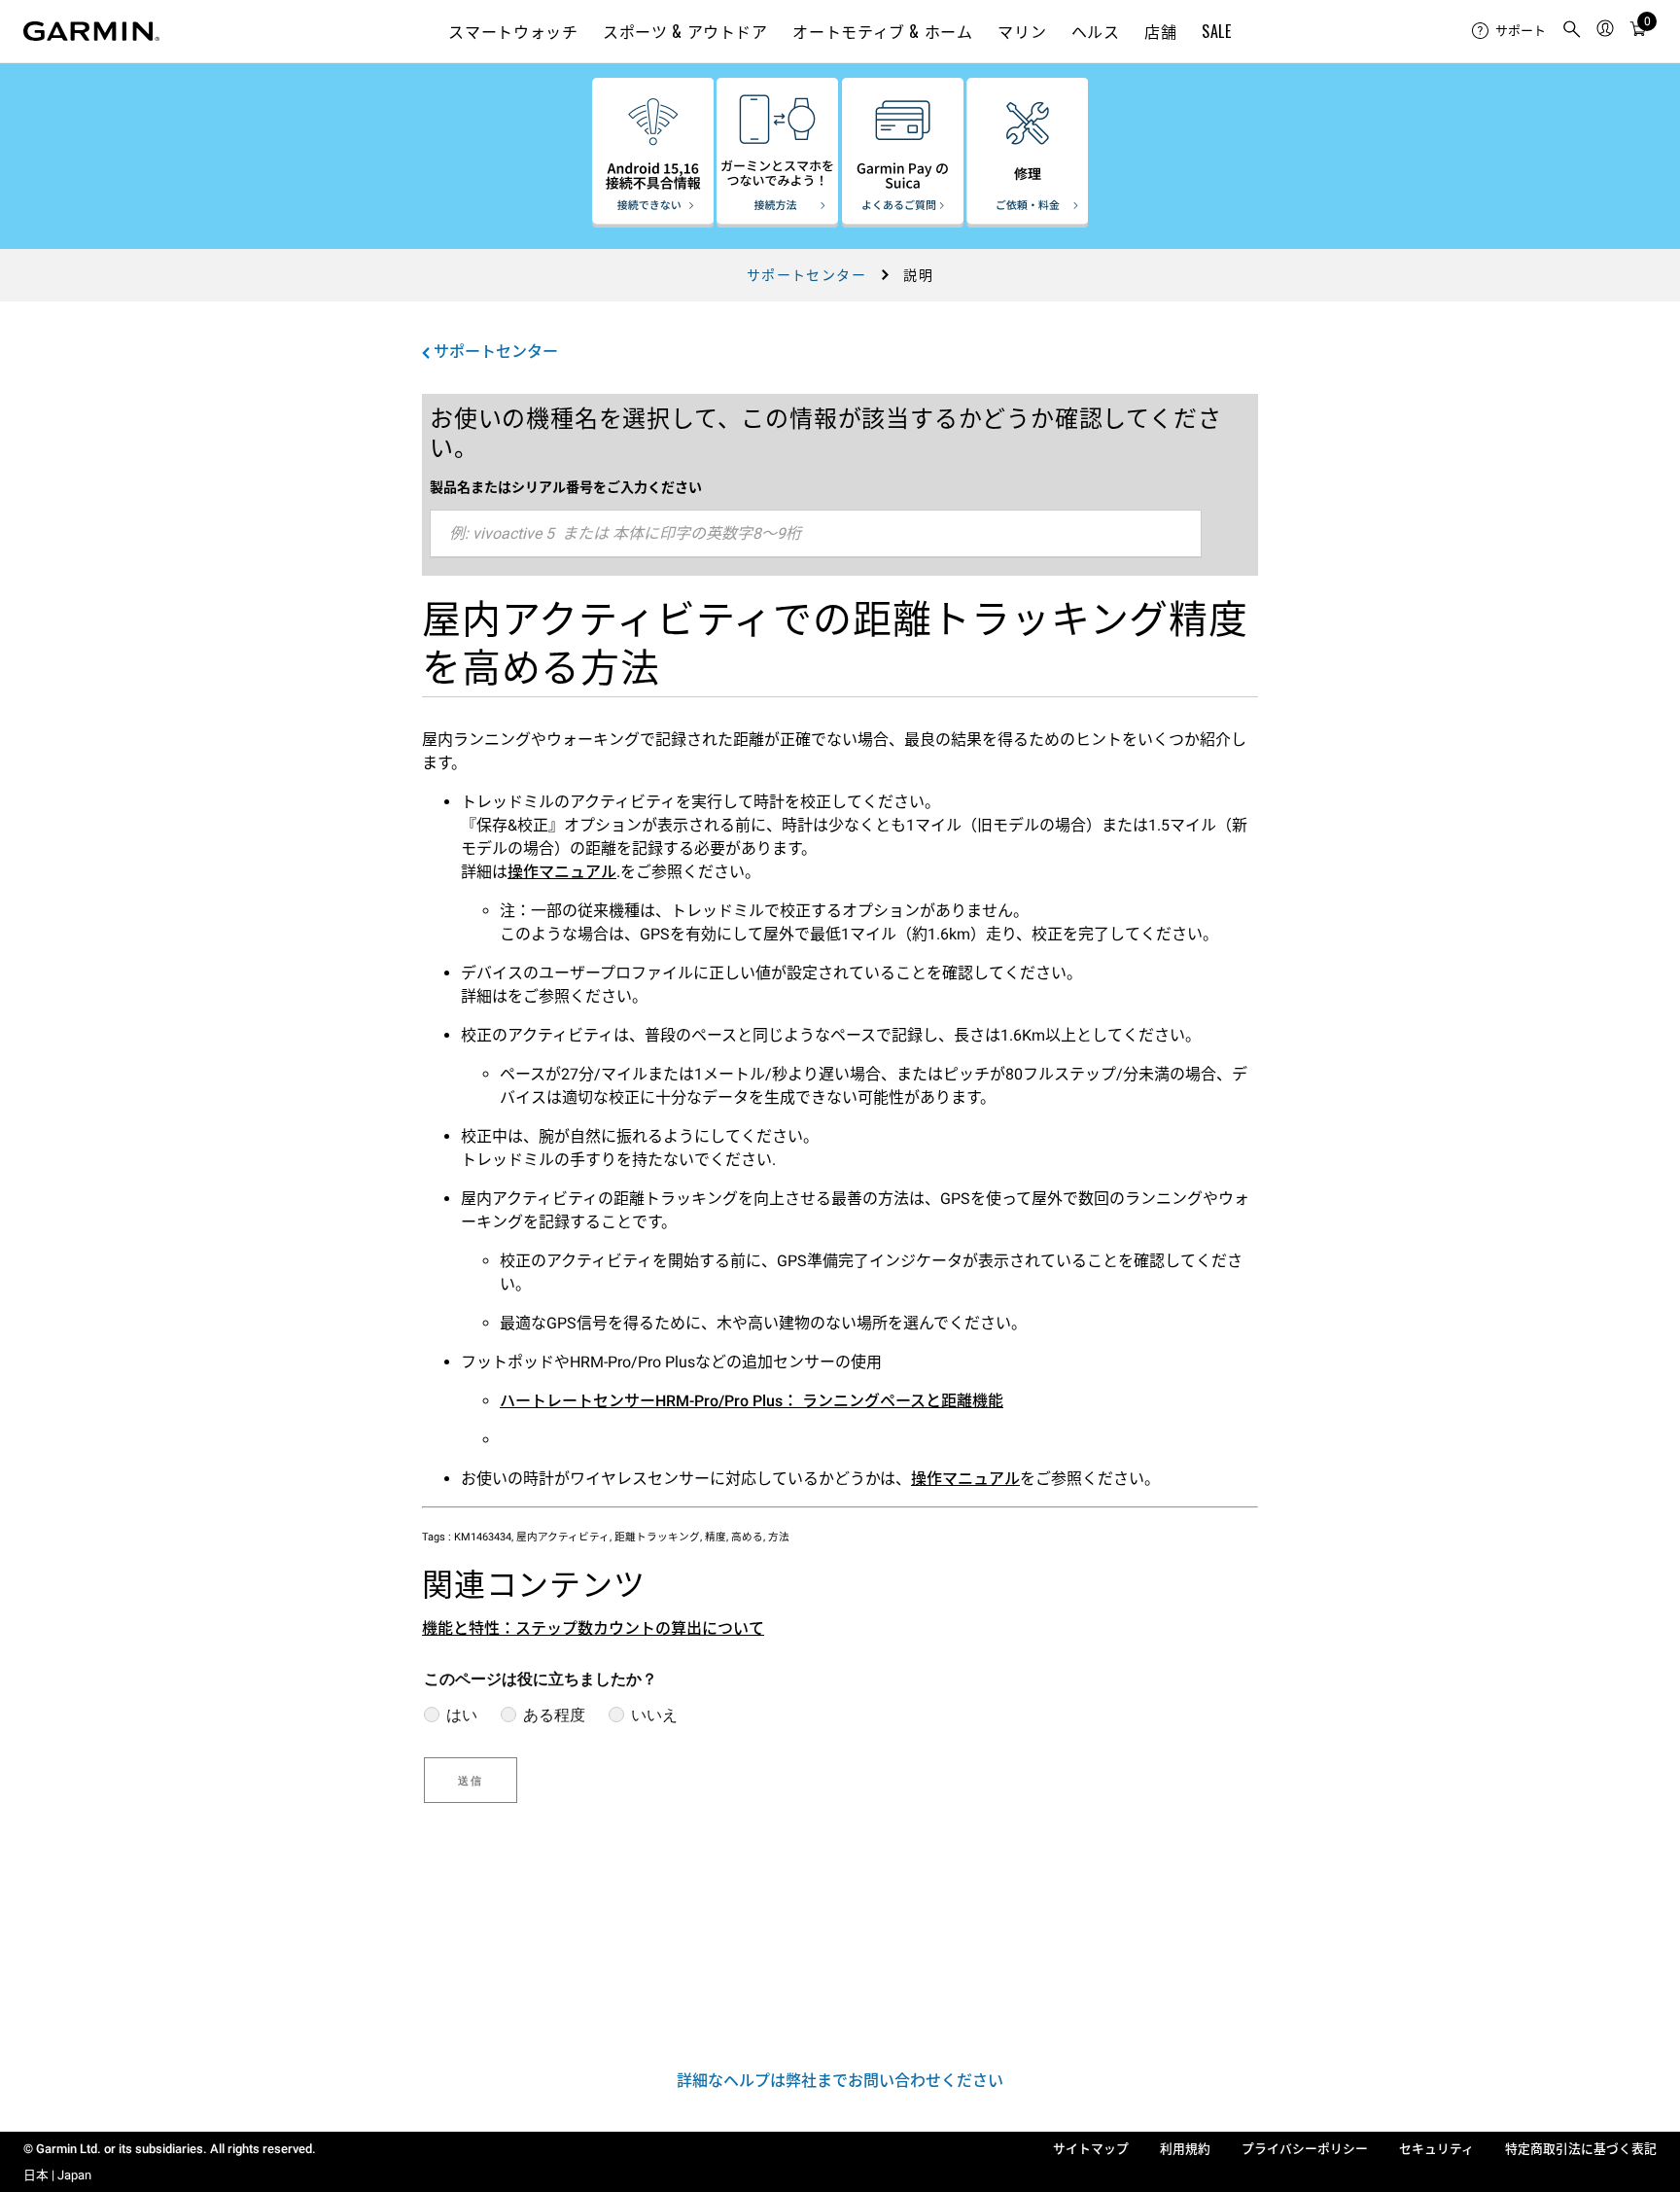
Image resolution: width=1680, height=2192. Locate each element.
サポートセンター (806, 275)
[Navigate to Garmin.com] (91, 31)
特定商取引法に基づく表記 (1581, 2149)
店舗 (1160, 31)
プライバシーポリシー (1305, 2149)
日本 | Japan (57, 2175)
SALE (1217, 31)
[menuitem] (1509, 31)
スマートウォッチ (513, 31)
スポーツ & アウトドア (685, 31)
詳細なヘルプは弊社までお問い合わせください (840, 2081)
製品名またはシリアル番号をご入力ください (566, 487)
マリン (1022, 31)
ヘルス (1096, 31)
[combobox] (816, 534)
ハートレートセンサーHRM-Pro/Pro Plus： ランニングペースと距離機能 (752, 1401)
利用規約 (1185, 2149)
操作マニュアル (562, 872)
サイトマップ (1091, 2149)
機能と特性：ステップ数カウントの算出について (593, 1628)
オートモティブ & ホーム (882, 31)
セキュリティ (1436, 2149)
